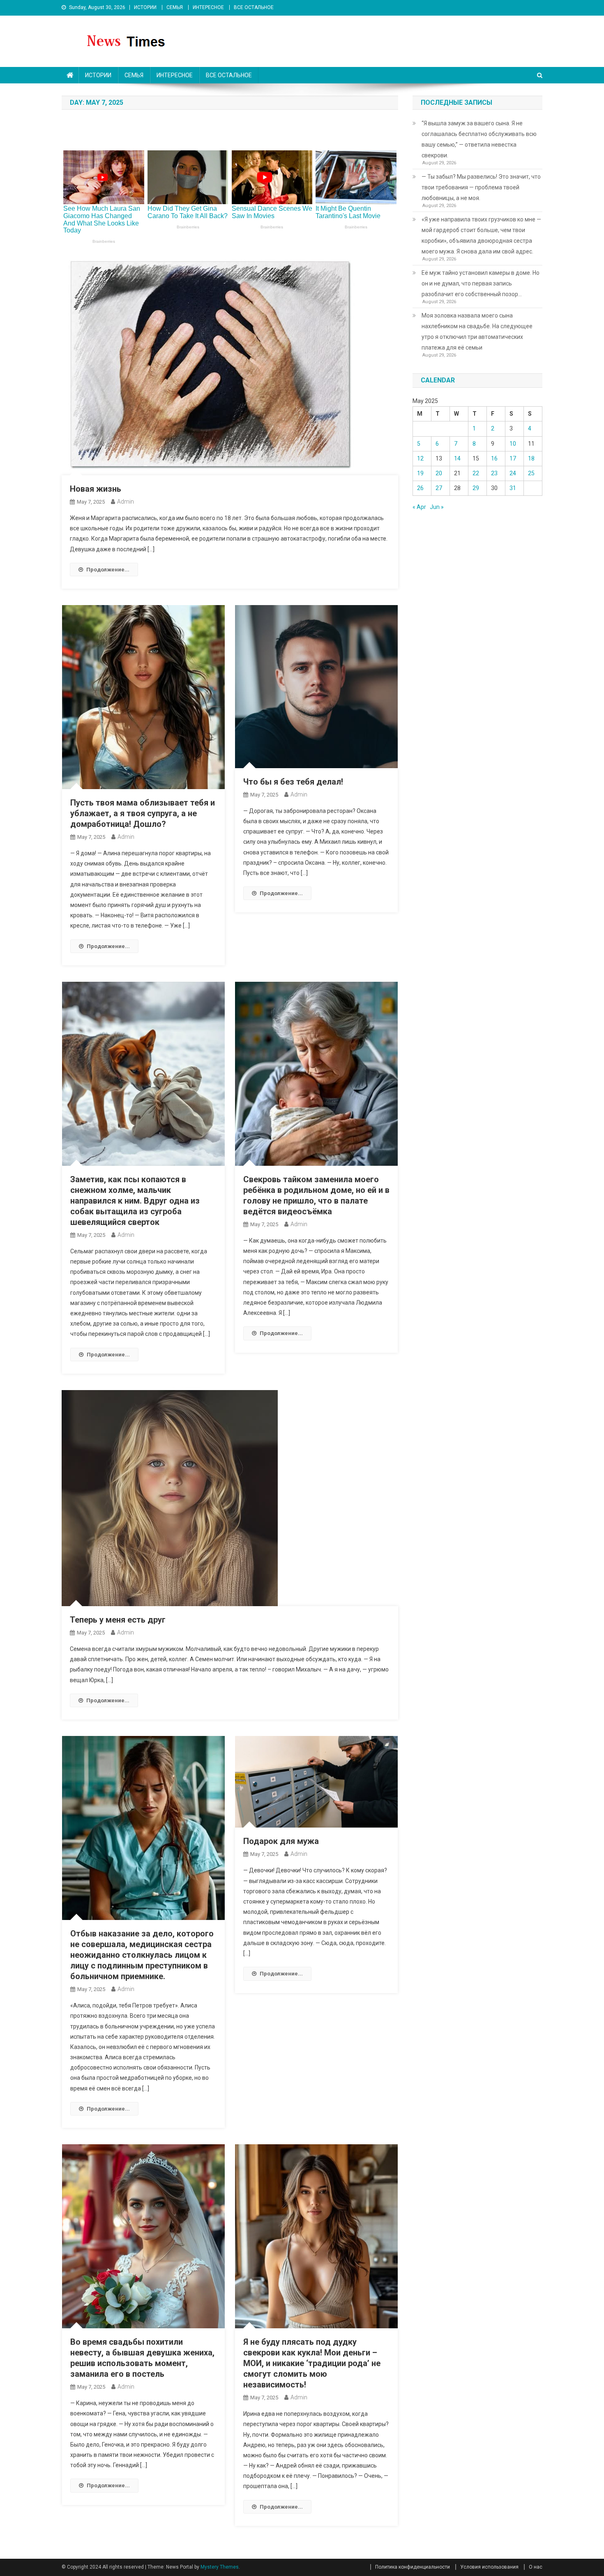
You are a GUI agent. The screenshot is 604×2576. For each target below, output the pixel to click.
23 (494, 473)
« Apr (419, 507)
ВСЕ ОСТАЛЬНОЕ (254, 7)
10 (513, 444)
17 (513, 458)
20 (439, 473)
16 (494, 458)
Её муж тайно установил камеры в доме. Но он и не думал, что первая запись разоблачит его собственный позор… (481, 283)
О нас (536, 2567)
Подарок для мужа (281, 1841)
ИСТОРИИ (145, 7)
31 (513, 488)
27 (439, 488)
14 (457, 458)
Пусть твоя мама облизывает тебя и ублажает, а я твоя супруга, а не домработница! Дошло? (143, 813)
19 (420, 473)
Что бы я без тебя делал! (293, 782)
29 (476, 488)
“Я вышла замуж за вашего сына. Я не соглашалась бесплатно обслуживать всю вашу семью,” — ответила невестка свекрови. (479, 139)
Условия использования (489, 2567)
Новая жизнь (96, 489)
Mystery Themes (220, 2567)
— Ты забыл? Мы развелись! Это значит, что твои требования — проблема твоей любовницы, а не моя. (481, 187)
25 (531, 473)
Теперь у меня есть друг (118, 1620)
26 (420, 488)
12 (420, 458)
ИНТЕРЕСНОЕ (208, 7)
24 (513, 473)
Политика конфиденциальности (413, 2567)
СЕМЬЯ (175, 7)
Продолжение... (108, 570)
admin (126, 502)
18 (531, 458)
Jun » (437, 507)
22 (476, 473)
